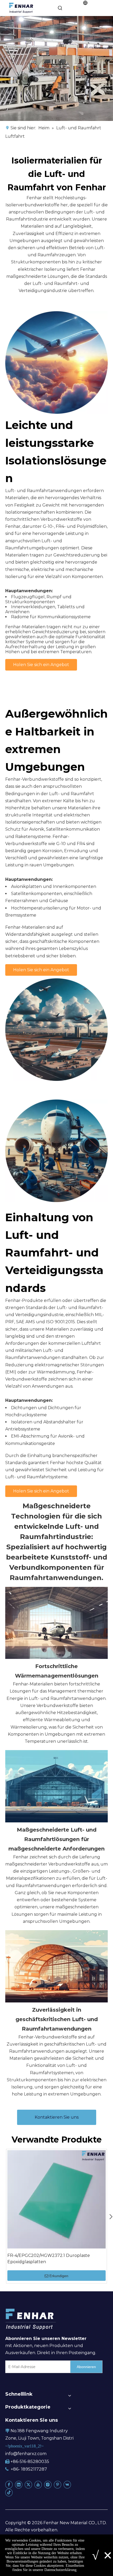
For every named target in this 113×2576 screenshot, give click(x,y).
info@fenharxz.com (26, 2454)
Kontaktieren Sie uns (57, 2117)
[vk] (67, 2485)
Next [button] (109, 2216)
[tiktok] (9, 2492)
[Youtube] (38, 2485)
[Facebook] (9, 2485)
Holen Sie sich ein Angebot (41, 665)
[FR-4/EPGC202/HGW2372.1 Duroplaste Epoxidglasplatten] (56, 2199)
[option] (56, 2216)
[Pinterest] (58, 2485)
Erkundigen (59, 2276)
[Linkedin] (19, 2485)
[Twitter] (28, 2485)
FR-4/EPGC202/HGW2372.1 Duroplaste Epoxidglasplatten (49, 2259)
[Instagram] (48, 2485)
